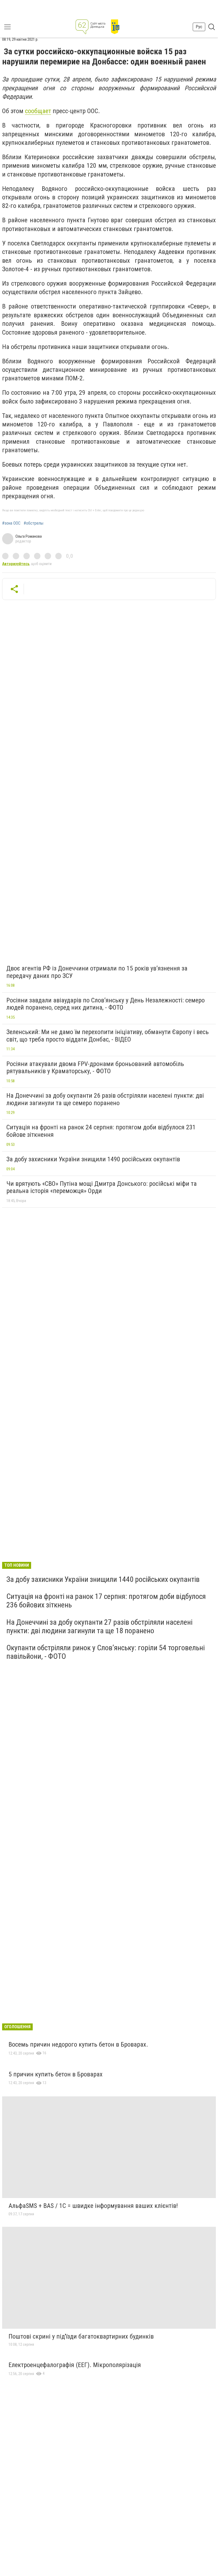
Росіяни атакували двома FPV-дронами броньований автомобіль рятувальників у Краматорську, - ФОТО (95, 1068)
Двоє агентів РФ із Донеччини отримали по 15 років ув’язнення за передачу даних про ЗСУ (97, 972)
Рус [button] (199, 27)
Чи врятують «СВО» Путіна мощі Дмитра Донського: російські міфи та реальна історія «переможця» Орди (102, 1187)
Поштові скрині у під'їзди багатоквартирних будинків (81, 2336)
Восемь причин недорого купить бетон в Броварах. (78, 2044)
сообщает (38, 111)
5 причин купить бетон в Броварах (56, 2074)
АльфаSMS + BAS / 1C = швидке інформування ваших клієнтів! (93, 2206)
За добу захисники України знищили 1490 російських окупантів (93, 1159)
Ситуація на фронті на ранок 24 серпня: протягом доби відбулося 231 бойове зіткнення (101, 1131)
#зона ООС (11, 523)
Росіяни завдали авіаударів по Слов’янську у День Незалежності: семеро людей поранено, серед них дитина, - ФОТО (106, 1004)
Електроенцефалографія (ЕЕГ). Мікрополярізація (75, 2365)
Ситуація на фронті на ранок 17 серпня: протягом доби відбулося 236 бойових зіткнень (106, 1601)
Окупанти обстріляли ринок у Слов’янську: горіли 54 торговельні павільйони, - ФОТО (106, 1652)
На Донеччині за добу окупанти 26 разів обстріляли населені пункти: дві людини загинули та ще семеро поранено (105, 1099)
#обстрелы (33, 523)
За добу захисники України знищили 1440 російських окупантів (103, 1579)
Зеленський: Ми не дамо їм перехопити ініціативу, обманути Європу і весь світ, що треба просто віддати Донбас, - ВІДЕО (108, 1036)
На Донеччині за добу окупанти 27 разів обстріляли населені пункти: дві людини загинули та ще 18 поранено (99, 1626)
